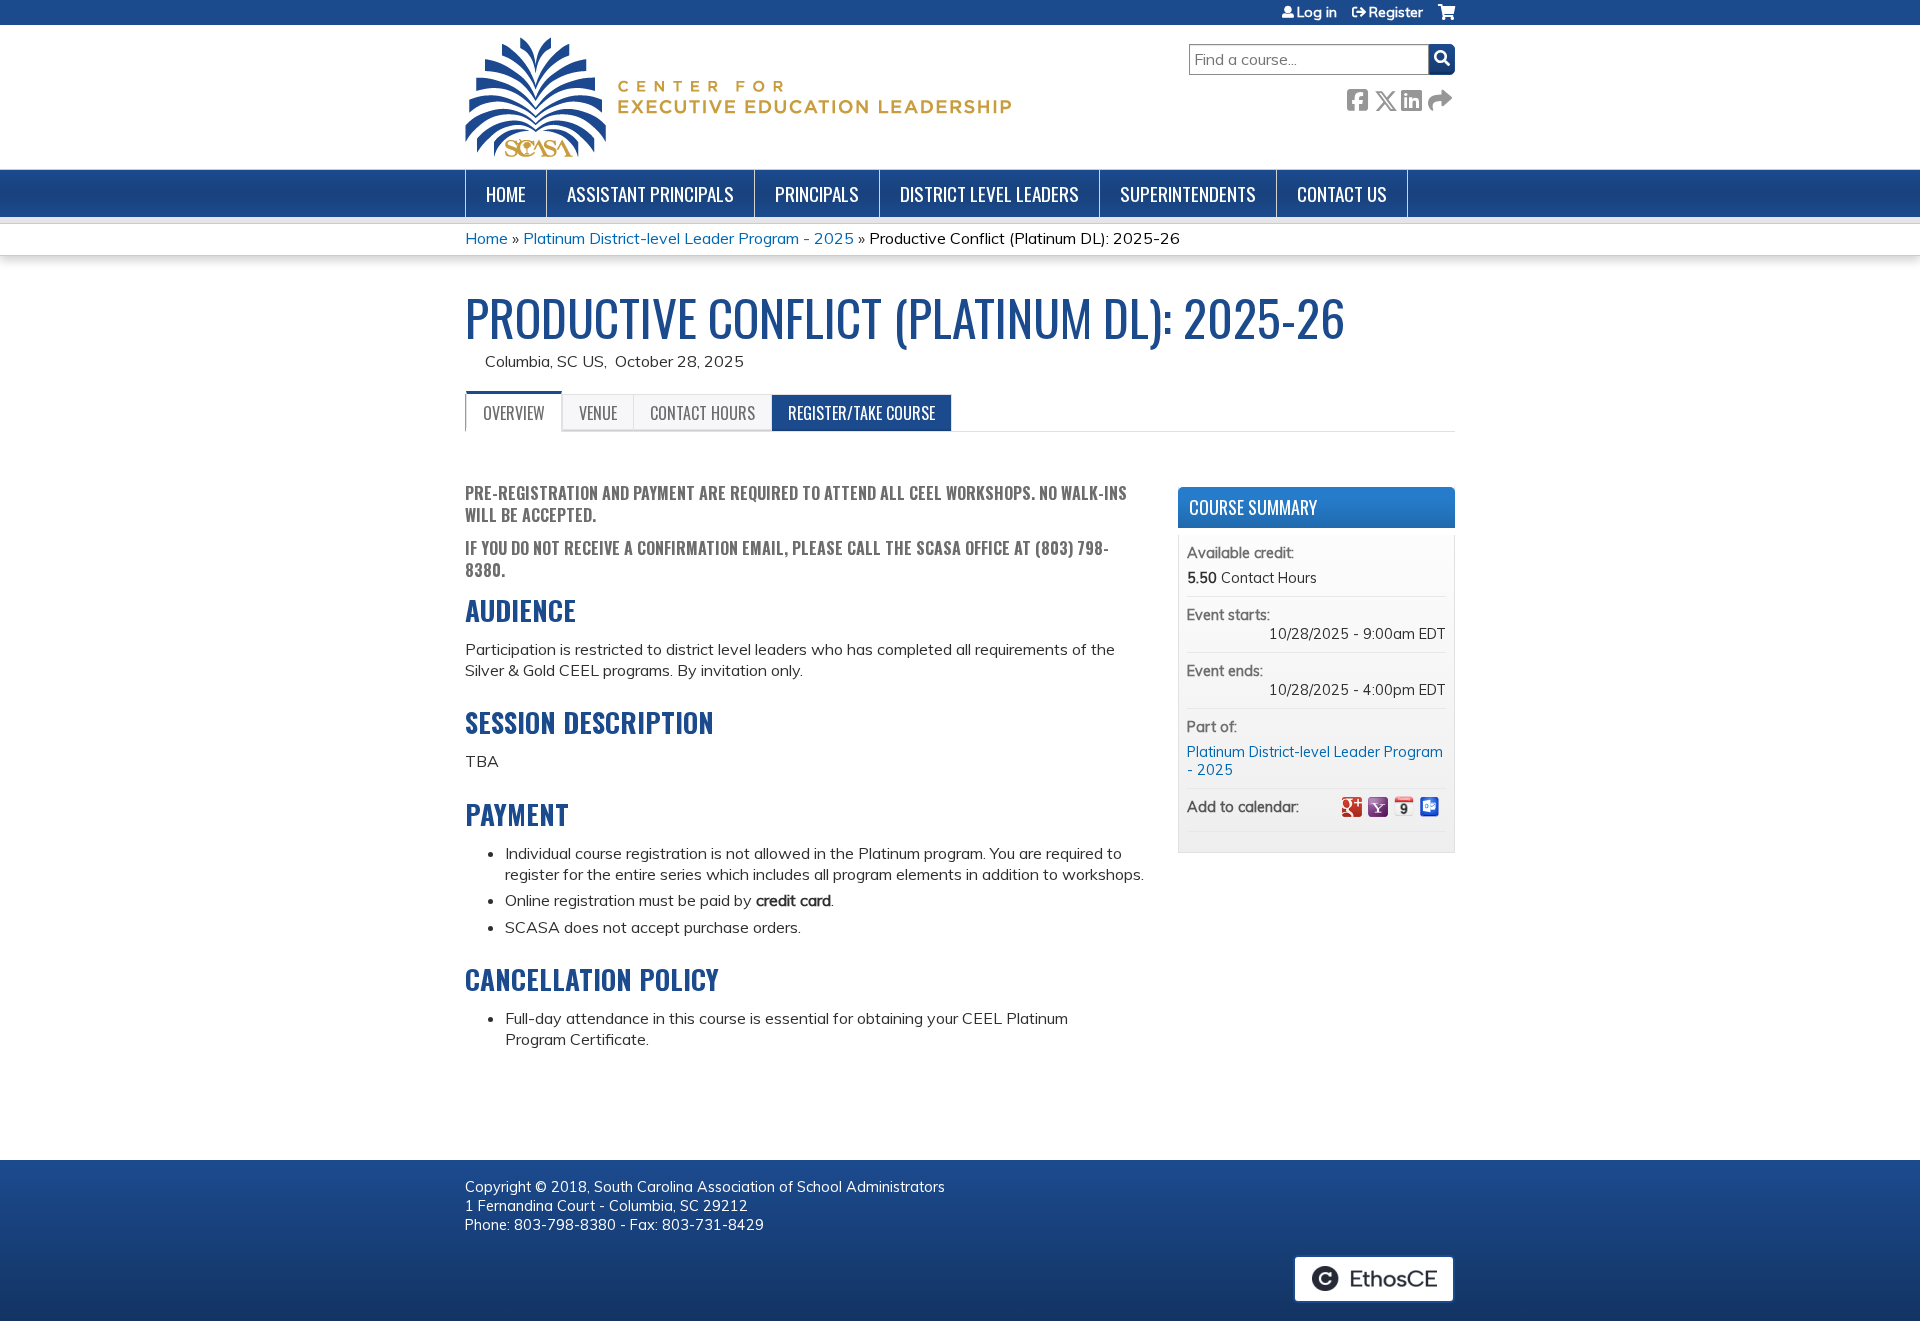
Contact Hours (702, 413)
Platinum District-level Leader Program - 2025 (688, 238)
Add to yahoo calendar (1378, 807)
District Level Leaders (989, 193)
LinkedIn (1411, 96)
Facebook (1357, 96)
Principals (817, 193)
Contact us (1342, 193)
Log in (1317, 12)
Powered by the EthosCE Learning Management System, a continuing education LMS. (1374, 1279)
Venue (598, 413)
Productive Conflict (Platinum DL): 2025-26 (1024, 238)
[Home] (738, 97)
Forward (1438, 96)
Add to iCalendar (1404, 806)
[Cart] (1446, 19)
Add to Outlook (1430, 807)
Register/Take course (861, 413)
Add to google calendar (1352, 807)
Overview (514, 413)
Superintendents (1188, 193)
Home (506, 193)
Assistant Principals (650, 193)
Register (1396, 12)
